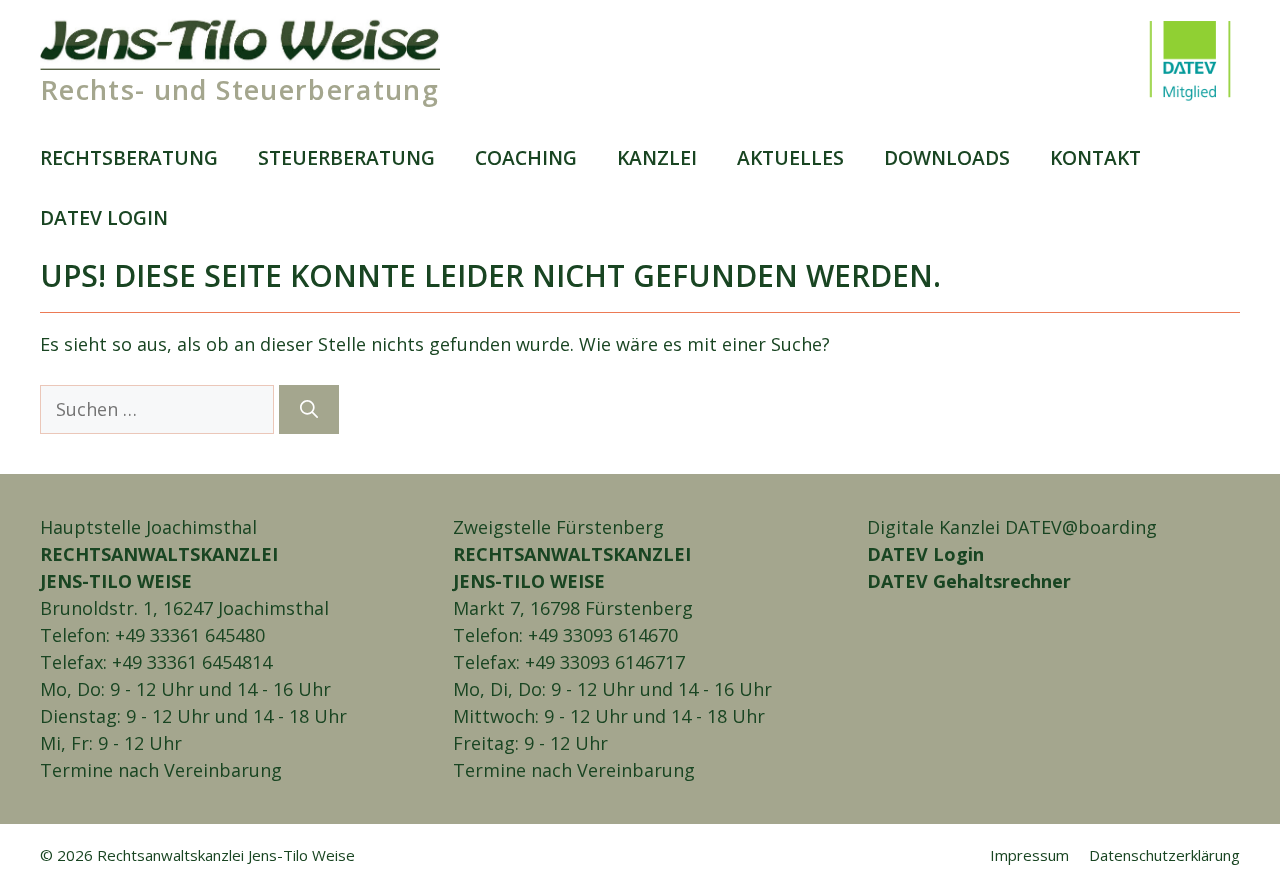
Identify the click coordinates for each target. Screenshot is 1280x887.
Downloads (947, 157)
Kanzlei (657, 157)
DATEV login (104, 217)
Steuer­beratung (346, 157)
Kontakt (1095, 157)
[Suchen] (309, 409)
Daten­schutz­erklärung (1164, 855)
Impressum (1029, 855)
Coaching (526, 157)
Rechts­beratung (129, 157)
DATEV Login (925, 554)
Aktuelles (790, 157)
